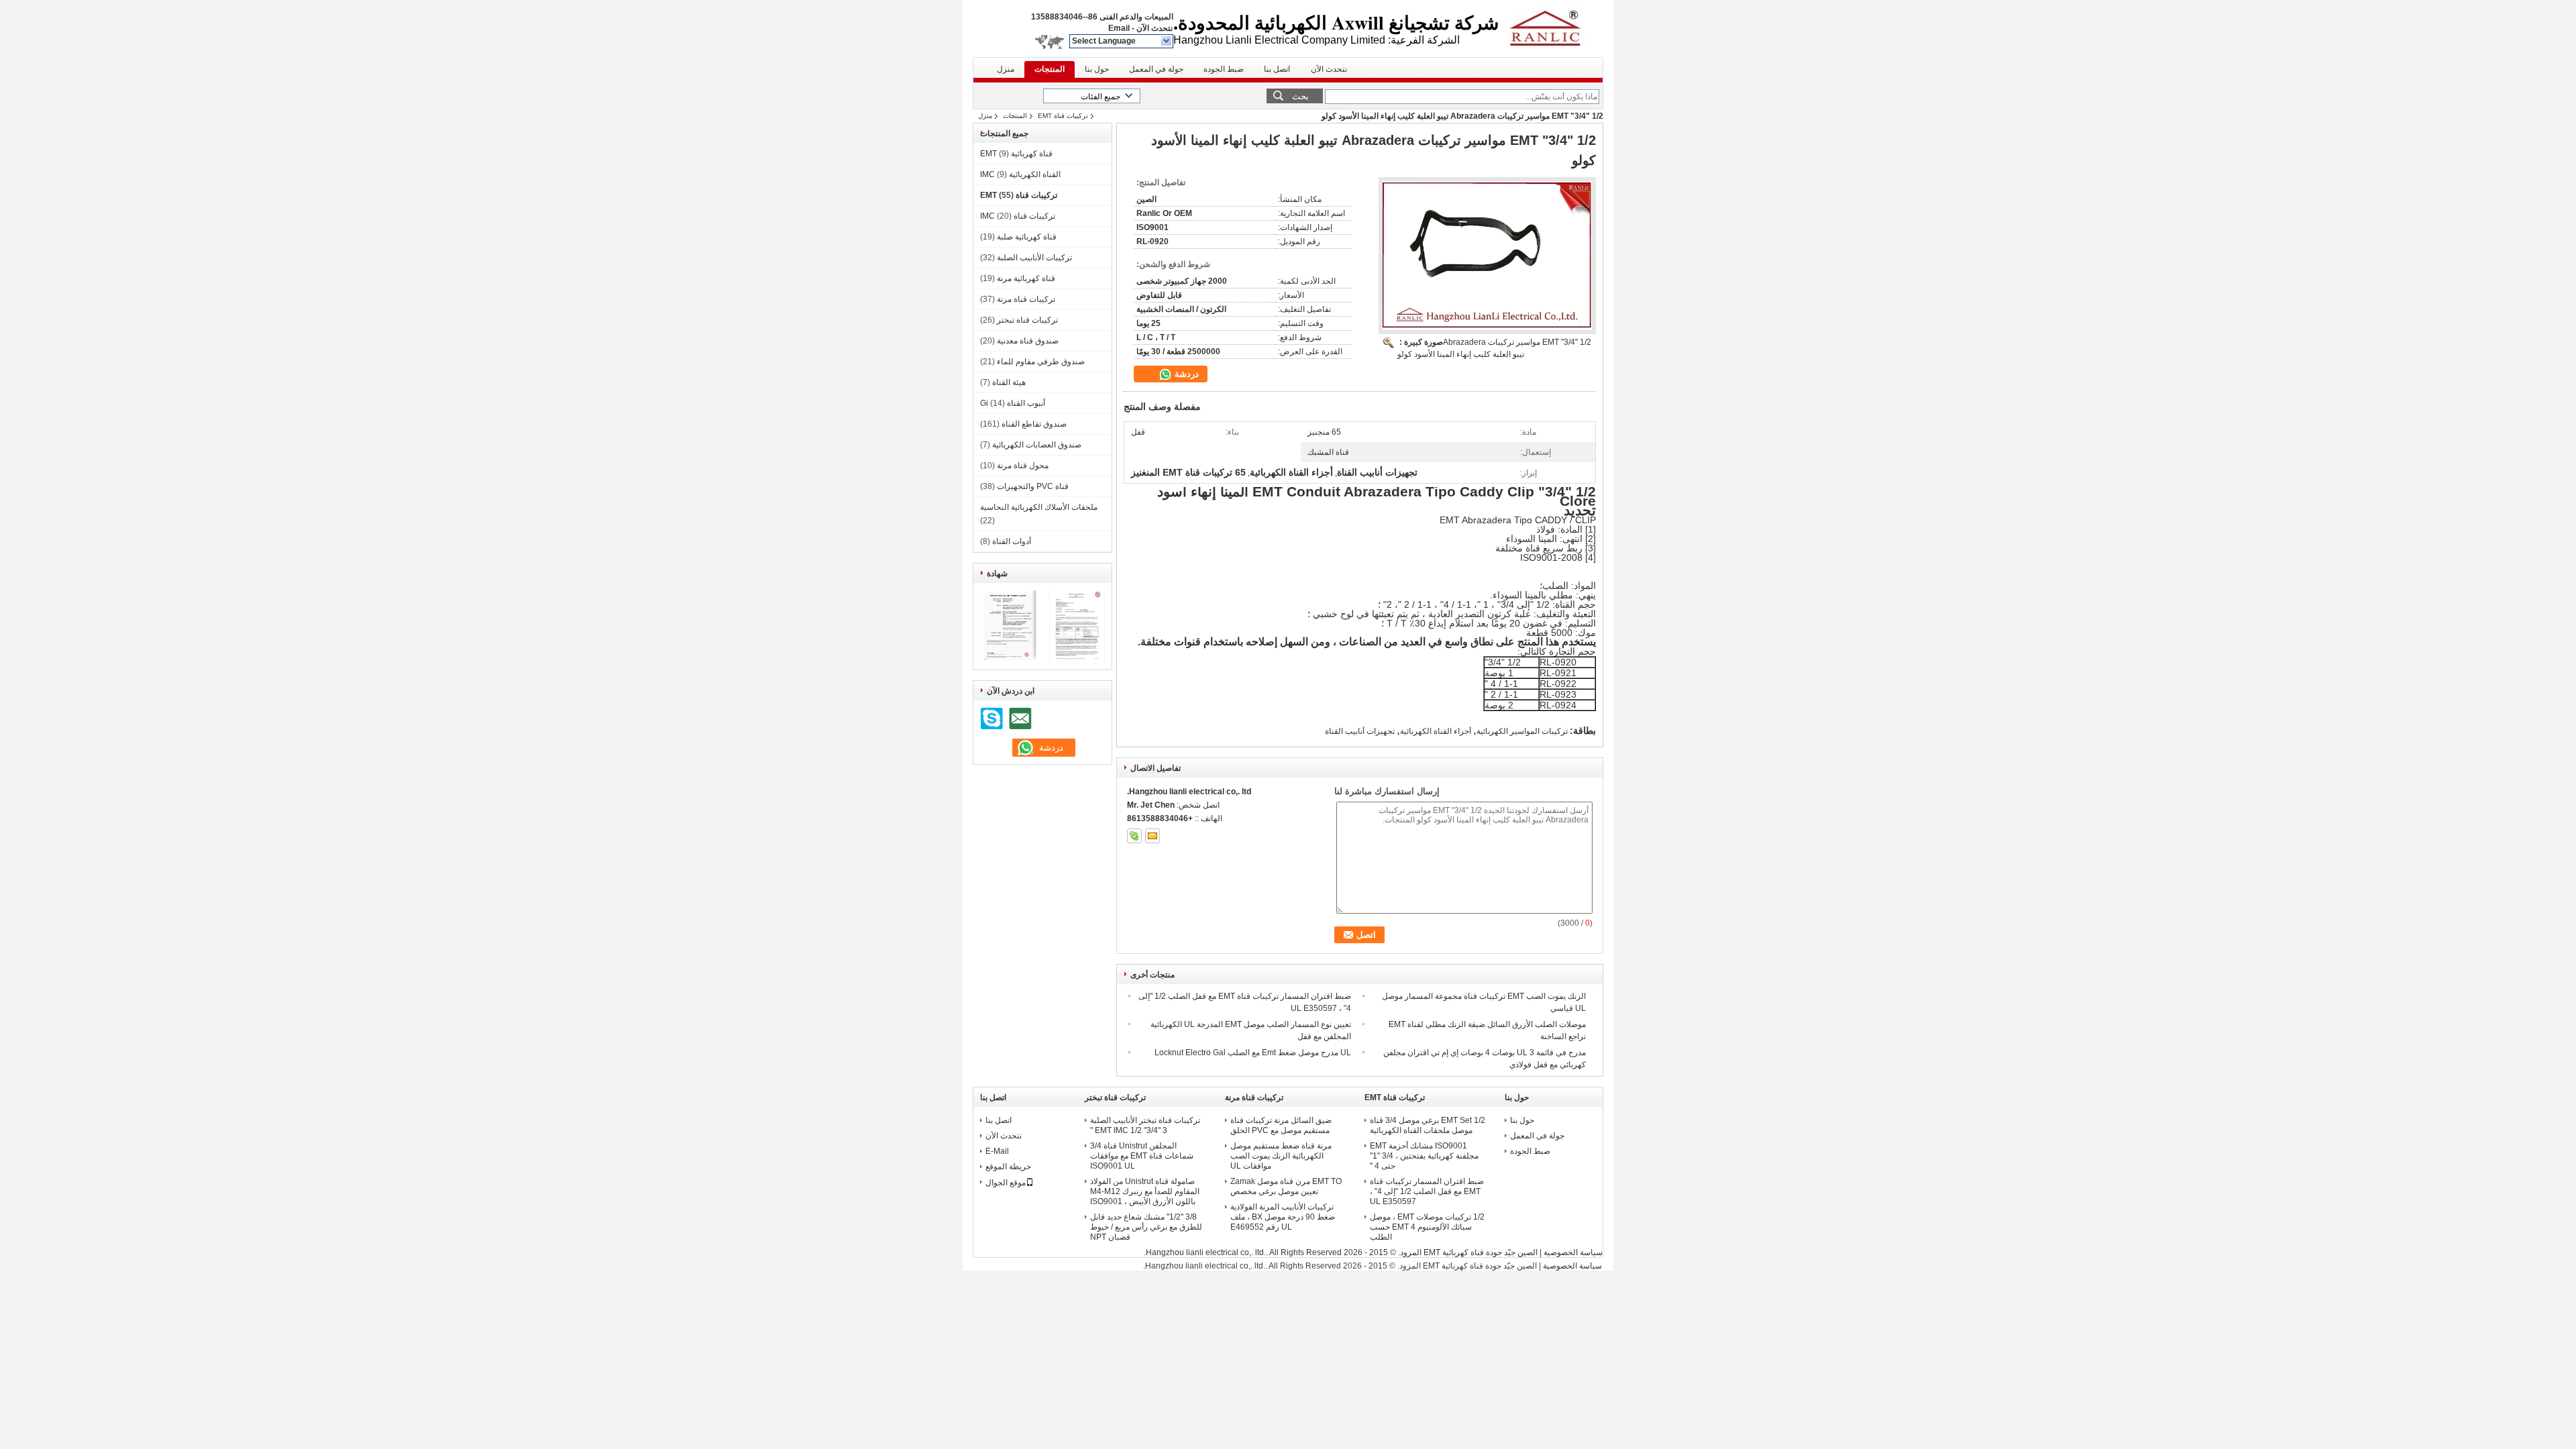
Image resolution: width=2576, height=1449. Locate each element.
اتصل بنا (1277, 69)
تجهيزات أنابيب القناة (1360, 731)
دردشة (1185, 374)
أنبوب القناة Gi (1013, 403)
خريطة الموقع (1008, 1167)
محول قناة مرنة (1023, 466)
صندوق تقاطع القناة (1034, 424)
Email (1119, 28)
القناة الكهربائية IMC (1020, 174)
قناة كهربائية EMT (1016, 154)
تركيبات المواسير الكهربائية (1522, 731)
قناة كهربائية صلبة (1027, 237)
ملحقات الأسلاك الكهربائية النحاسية (1039, 507)
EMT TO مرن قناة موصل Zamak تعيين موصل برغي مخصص (1286, 1186)
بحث (1300, 96)
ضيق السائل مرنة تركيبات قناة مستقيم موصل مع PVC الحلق (1281, 1125)
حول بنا (1097, 69)
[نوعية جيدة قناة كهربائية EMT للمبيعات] (1008, 660)
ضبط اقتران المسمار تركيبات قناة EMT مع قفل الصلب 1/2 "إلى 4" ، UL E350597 (1427, 1191)
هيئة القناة (1009, 382)
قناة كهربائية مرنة (1026, 278)
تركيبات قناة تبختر (1027, 320)
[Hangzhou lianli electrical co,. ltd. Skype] (1134, 836)
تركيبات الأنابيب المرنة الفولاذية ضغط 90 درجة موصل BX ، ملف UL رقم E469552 (1283, 1217)
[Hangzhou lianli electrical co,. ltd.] (1167, 42)
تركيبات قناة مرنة (1026, 299)
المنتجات (1050, 69)
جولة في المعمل (1156, 69)
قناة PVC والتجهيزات (1033, 486)
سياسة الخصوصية (1573, 1252)
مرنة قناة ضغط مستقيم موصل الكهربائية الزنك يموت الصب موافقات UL (1281, 1156)
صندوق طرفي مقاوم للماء (1041, 362)
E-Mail (997, 1151)
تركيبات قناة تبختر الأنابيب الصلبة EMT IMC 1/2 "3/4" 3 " (1145, 1125)
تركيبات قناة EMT (1063, 116)
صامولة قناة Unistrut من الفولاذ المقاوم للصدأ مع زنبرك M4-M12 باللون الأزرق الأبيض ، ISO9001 (1145, 1191)
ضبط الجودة (1224, 69)
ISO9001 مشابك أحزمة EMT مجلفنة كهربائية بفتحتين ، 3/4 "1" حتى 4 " (1424, 1156)
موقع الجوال (1006, 1183)
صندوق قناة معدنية (1028, 341)
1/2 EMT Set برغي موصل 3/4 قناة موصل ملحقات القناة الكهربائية (1428, 1125)
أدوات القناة (1012, 541)
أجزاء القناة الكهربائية (1436, 731)
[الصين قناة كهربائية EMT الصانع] (1552, 27)
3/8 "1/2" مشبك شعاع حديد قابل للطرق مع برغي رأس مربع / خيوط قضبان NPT (1146, 1227)
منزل (1006, 69)
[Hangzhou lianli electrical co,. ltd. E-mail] (1152, 836)
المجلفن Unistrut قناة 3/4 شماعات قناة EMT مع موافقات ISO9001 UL (1142, 1156)
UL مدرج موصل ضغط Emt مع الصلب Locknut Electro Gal (1253, 1053)
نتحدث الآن (1155, 28)
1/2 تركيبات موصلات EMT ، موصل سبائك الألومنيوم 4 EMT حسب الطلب (1427, 1227)
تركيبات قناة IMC (1018, 216)
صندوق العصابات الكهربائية (1037, 445)
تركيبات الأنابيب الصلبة (1034, 258)
